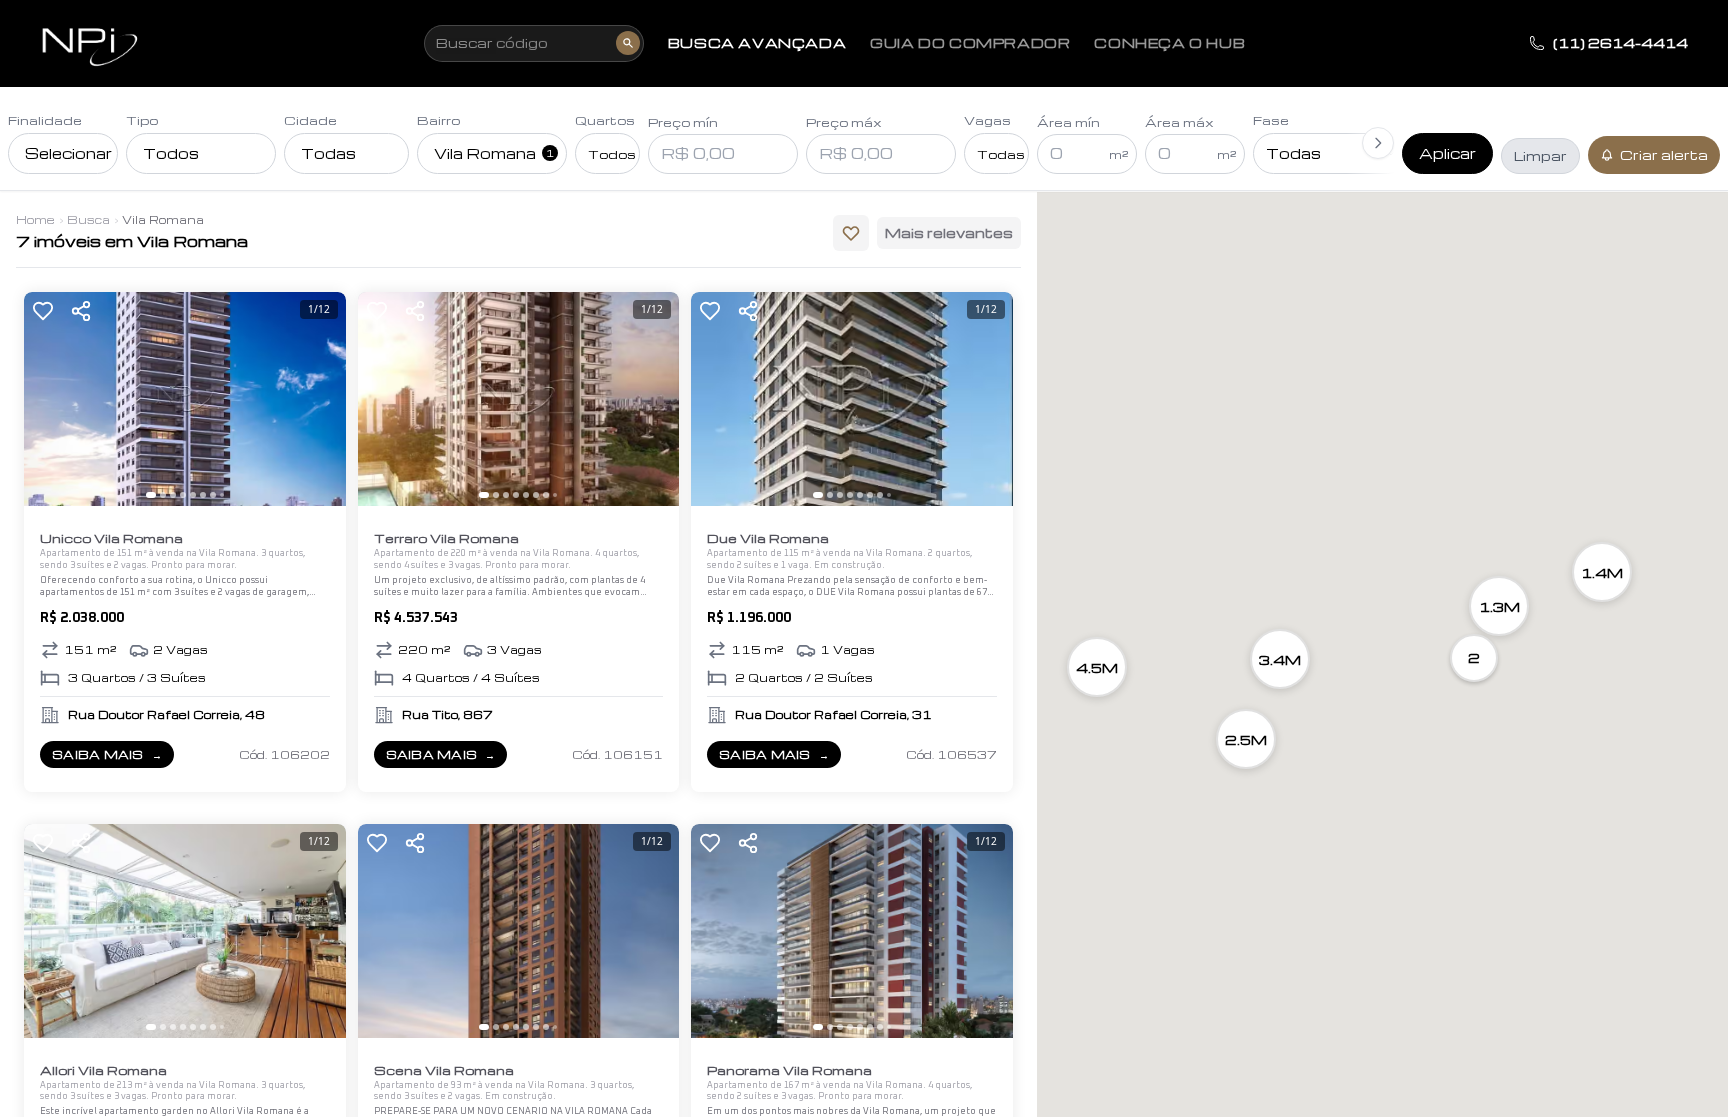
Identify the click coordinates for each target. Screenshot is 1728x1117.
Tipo (142, 120)
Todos (171, 153)
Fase (1271, 120)
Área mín (1068, 122)
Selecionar (68, 153)
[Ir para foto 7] (213, 495)
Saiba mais (112, 757)
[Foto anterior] (48, 399)
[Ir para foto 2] (163, 495)
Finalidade (45, 120)
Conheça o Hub (1169, 43)
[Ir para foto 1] (151, 495)
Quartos (605, 120)
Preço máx (844, 122)
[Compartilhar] (81, 311)
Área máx (1179, 122)
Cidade (310, 120)
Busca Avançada (757, 43)
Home (35, 219)
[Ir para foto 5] (193, 495)
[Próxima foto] (322, 399)
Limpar (1540, 155)
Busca (88, 219)
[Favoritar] (43, 311)
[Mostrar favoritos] (851, 233)
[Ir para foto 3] (173, 495)
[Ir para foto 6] (203, 495)
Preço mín (683, 122)
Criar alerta (1664, 154)
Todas (328, 153)
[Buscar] (628, 43)
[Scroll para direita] (1378, 143)
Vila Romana (494, 153)
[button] (1474, 658)
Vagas (987, 120)
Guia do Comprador (970, 43)
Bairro (438, 120)
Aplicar (1447, 153)
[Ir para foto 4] (183, 495)
